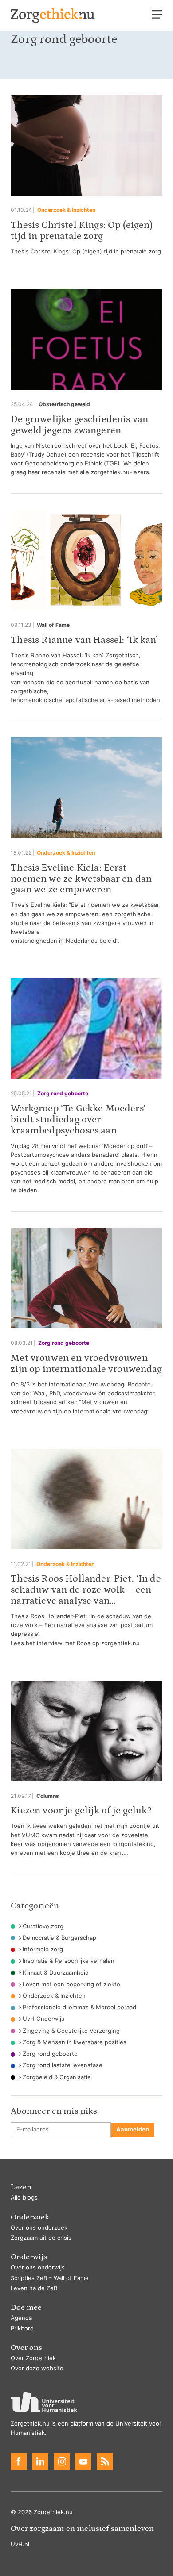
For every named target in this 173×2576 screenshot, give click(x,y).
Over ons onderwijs (38, 2267)
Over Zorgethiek (33, 2358)
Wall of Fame (53, 625)
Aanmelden (133, 2129)
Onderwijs (29, 2257)
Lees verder (86, 175)
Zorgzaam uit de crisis (41, 2238)
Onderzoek (30, 2217)
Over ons (26, 2348)
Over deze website (37, 2368)
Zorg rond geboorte (63, 1094)
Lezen (21, 2187)
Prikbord (22, 2328)
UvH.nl (20, 2544)
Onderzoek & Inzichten (66, 210)
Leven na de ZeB (34, 2288)
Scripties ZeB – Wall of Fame (50, 2278)
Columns (48, 1796)
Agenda (21, 2318)
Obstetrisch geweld (64, 404)
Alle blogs (24, 2198)
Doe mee (26, 2307)
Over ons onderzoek (39, 2228)
